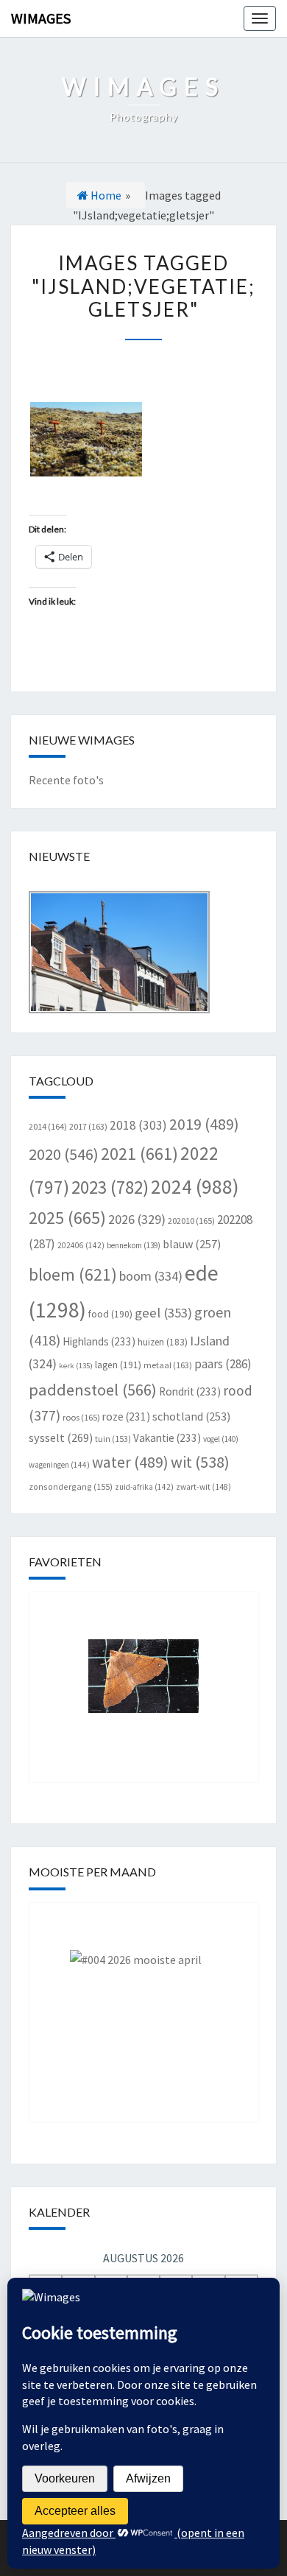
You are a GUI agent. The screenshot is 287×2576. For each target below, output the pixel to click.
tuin (113, 1439)
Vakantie (167, 1438)
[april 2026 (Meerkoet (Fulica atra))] (143, 2002)
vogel (221, 1439)
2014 (48, 1126)
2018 (138, 1125)
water (130, 1462)
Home (105, 195)
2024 (195, 1186)
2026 (137, 1219)
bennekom (134, 1245)
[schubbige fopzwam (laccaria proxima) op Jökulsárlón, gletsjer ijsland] (86, 439)
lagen (118, 1365)
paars (223, 1364)
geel (163, 1313)
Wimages (41, 18)
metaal (168, 1365)
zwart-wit (203, 1487)
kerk (76, 1366)
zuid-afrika (144, 1487)
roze (126, 1417)
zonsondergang (71, 1486)
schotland (191, 1416)
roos (81, 1417)
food (110, 1314)
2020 (64, 1154)
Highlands (99, 1341)
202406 (81, 1245)
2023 (110, 1187)
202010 (191, 1221)
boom (151, 1276)
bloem (73, 1274)
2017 (88, 1126)
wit (200, 1462)
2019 (204, 1124)
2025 (67, 1218)
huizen (163, 1342)
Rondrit (190, 1391)
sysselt (61, 1437)
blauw (192, 1244)
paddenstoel (93, 1390)
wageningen (59, 1465)
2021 (139, 1154)
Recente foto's (66, 780)
